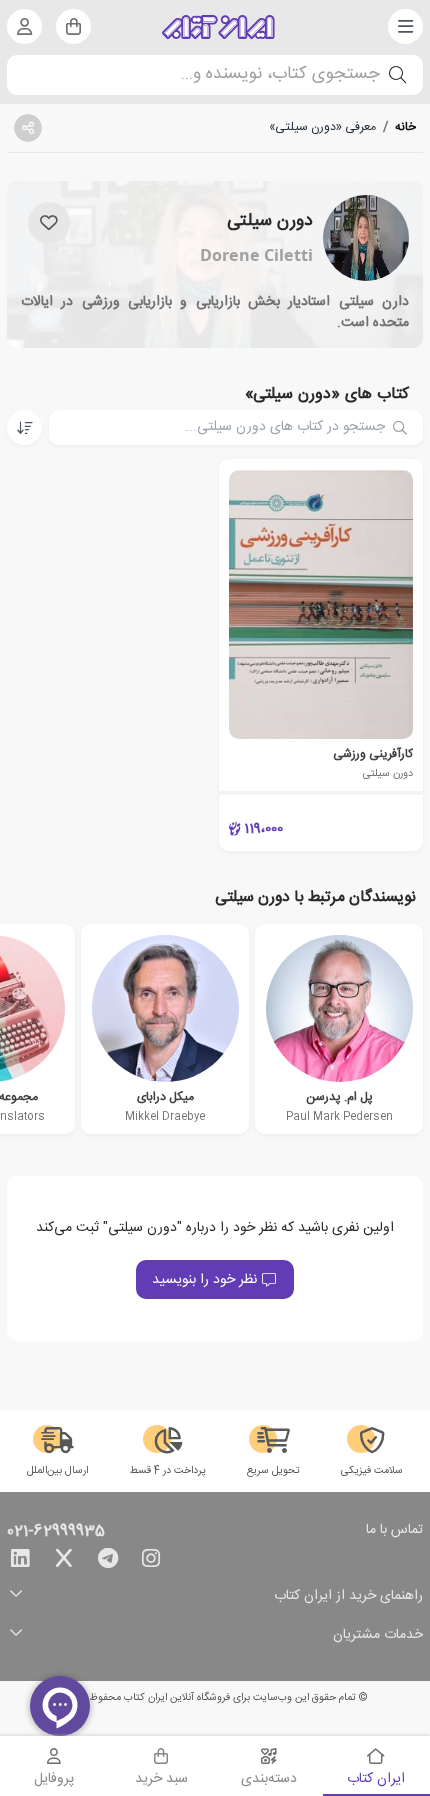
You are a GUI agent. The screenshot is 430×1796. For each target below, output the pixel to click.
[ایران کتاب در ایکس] (64, 1562)
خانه (405, 127)
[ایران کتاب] (218, 27)
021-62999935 (56, 1532)
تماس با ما (394, 1531)
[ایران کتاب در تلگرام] (108, 1562)
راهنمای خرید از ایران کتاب (348, 1596)
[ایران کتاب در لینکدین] (20, 1562)
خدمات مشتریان (378, 1635)
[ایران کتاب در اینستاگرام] (151, 1562)
